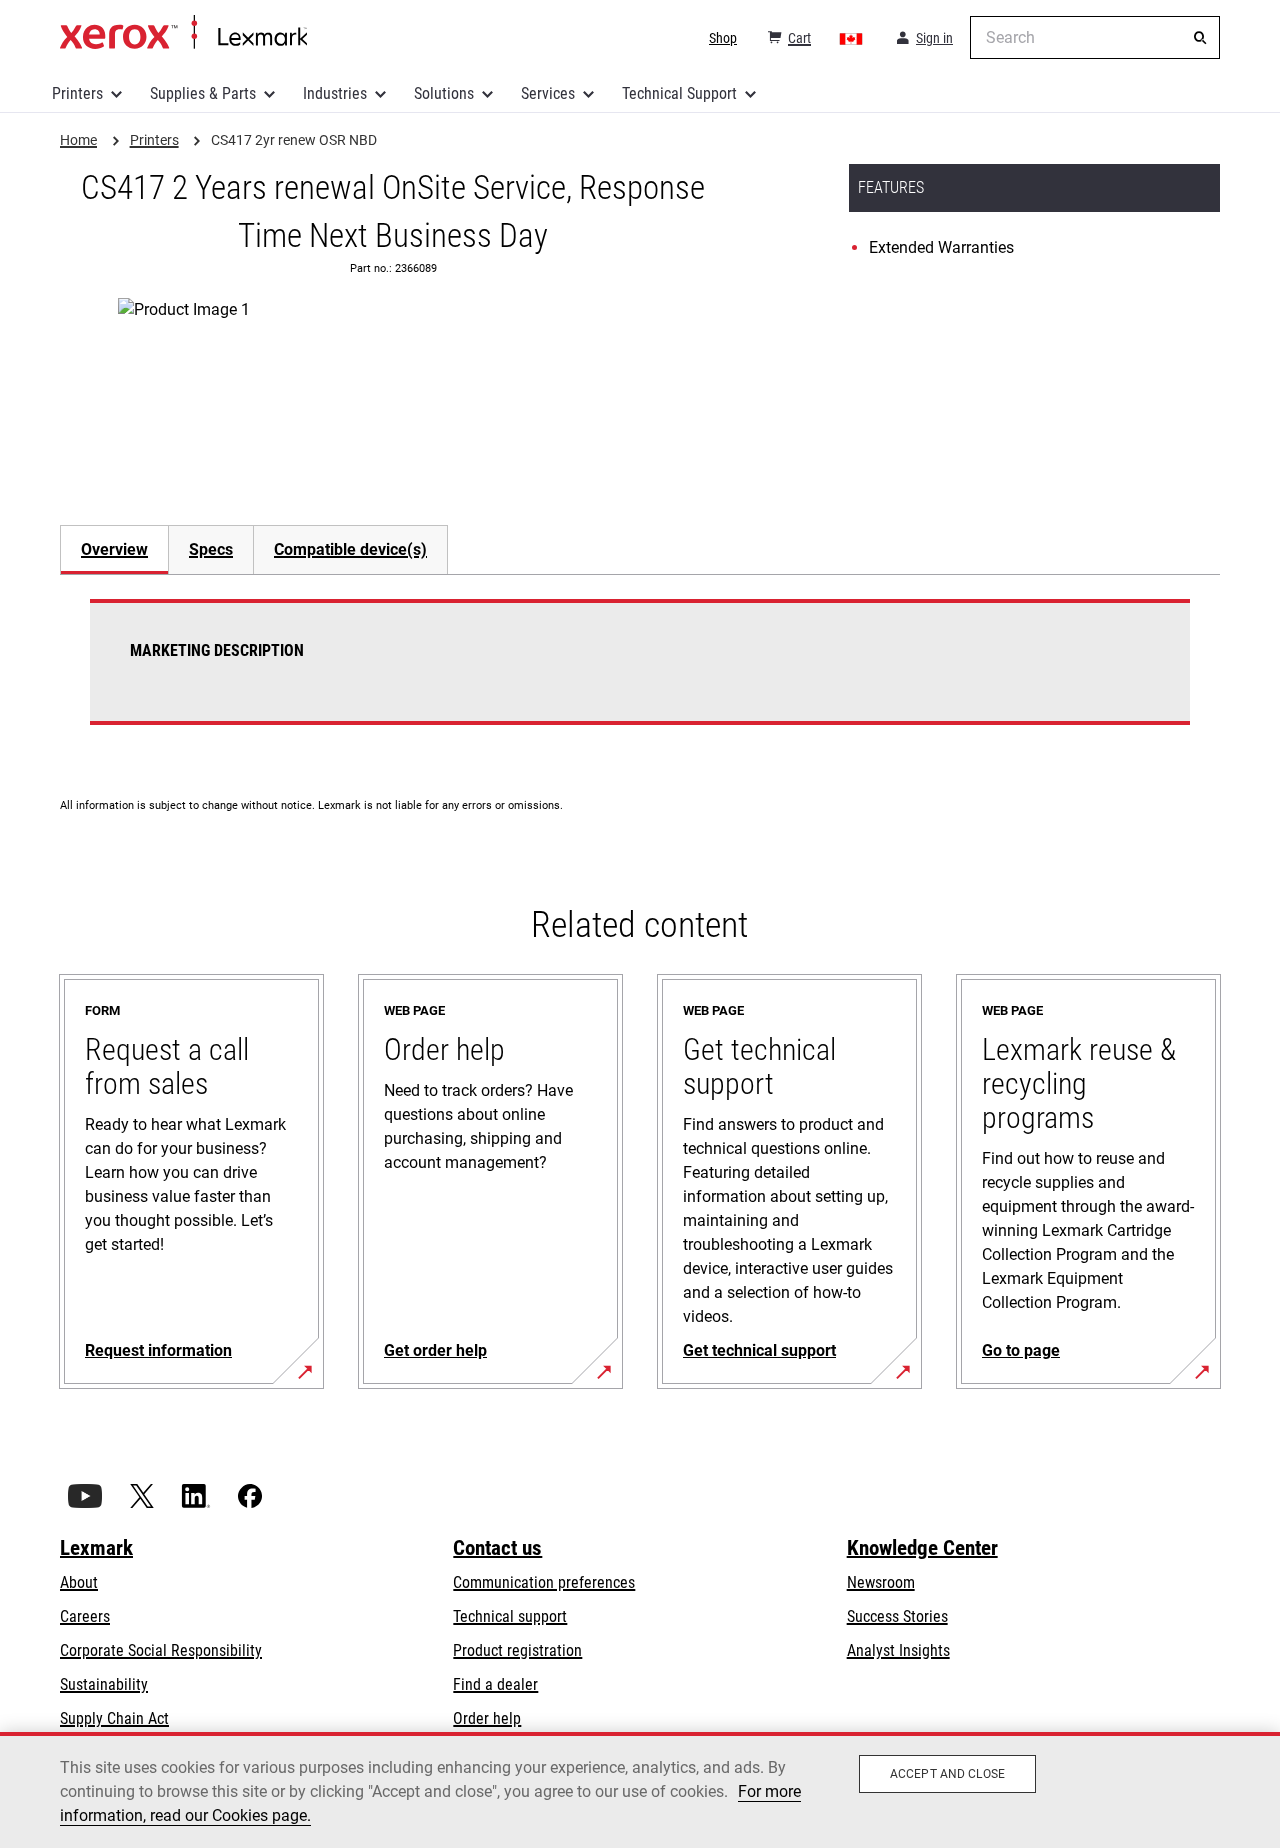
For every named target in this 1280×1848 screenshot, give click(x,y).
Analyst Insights (898, 1650)
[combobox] (1095, 37)
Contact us (497, 1548)
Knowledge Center (922, 1548)
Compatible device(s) (350, 549)
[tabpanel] (640, 674)
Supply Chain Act (114, 1718)
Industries (335, 93)
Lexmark (96, 1548)
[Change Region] (852, 38)
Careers (85, 1616)
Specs (211, 549)
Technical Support (679, 93)
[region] (640, 1790)
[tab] (114, 549)
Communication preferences (544, 1582)
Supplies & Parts (203, 93)
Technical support (510, 1616)
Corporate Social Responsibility (161, 1650)
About (79, 1582)
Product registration (517, 1650)
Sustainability (104, 1684)
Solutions (444, 93)
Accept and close (947, 1774)
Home (183, 33)
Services (548, 93)
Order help (487, 1718)
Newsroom (881, 1582)
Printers (77, 93)
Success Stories (897, 1616)
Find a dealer (495, 1684)
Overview (114, 549)
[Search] (1200, 38)
